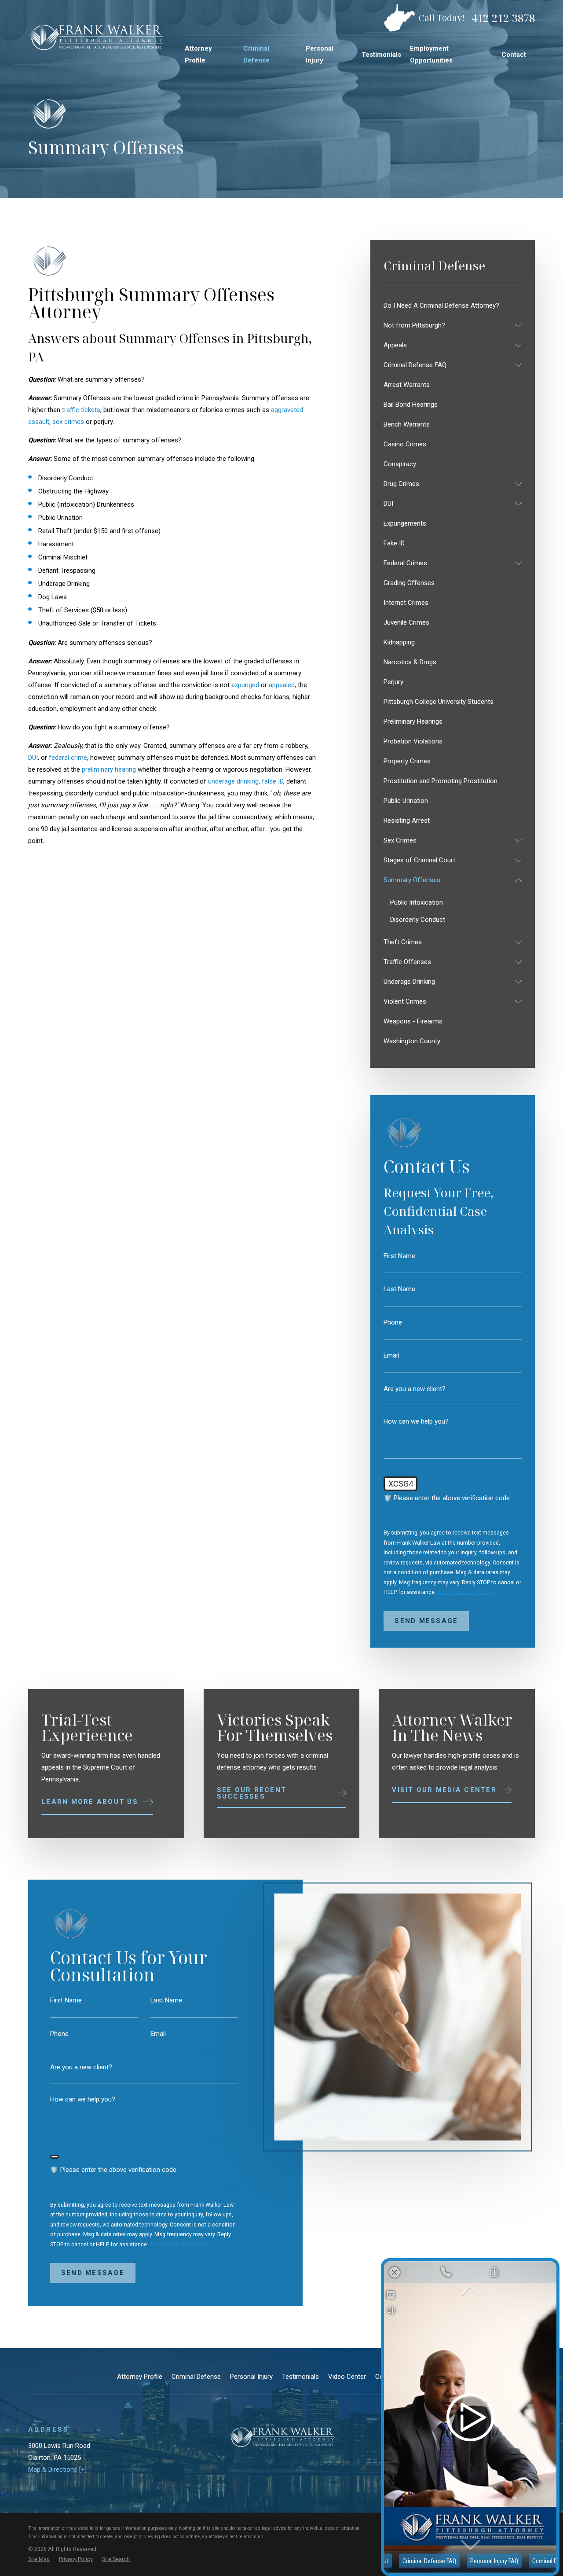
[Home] (96, 37)
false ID (272, 781)
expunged (245, 685)
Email (391, 1356)
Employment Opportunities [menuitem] (431, 54)
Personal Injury (251, 2377)
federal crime (68, 758)
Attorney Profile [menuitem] (198, 54)
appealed (282, 685)
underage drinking (233, 781)
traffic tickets (81, 410)
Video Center (347, 2377)
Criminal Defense (196, 2377)
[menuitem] (453, 306)
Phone (393, 1323)
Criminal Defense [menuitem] (256, 54)
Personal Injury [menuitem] (320, 54)
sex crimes (69, 422)
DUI (33, 758)
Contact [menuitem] (514, 55)
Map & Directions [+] (57, 2469)
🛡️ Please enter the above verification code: (447, 1498)
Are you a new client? (415, 1389)
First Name (399, 1256)
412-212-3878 (503, 18)
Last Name (399, 1289)
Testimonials (300, 2377)
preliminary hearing (110, 769)
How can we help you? (416, 1422)
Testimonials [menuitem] (381, 55)
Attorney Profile (140, 2377)
